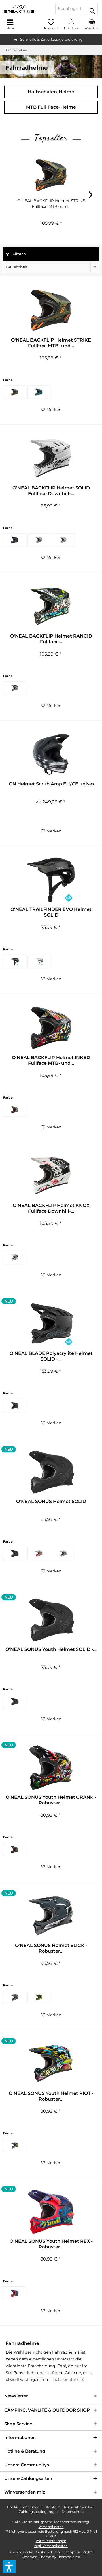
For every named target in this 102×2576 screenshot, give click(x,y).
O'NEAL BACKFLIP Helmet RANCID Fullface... (51, 639)
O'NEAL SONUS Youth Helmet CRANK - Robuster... (51, 1800)
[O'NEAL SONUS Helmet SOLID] (51, 1472)
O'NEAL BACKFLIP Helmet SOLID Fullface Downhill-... (51, 491)
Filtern (19, 254)
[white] (63, 540)
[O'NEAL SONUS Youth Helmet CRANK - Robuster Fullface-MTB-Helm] (51, 1767)
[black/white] (15, 688)
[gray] (39, 540)
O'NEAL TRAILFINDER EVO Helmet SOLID (51, 912)
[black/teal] (39, 392)
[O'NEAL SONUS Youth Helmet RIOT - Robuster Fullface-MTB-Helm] (51, 2064)
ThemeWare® (69, 2557)
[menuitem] (92, 24)
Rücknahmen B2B (80, 2507)
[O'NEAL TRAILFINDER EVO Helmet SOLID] (51, 880)
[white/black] (15, 1258)
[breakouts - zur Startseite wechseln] (25, 9)
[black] (15, 540)
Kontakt (53, 2507)
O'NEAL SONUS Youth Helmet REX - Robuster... (51, 2244)
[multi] (15, 1110)
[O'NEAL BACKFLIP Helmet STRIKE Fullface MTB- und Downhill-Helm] (51, 175)
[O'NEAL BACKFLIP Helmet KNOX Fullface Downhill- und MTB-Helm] (51, 1176)
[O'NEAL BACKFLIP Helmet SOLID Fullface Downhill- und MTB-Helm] (51, 458)
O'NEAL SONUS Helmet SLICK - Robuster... (51, 1948)
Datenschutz (73, 2512)
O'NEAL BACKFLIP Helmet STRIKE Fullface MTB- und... (51, 204)
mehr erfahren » (67, 2379)
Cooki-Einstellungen (24, 2507)
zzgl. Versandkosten (51, 2546)
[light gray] (63, 1554)
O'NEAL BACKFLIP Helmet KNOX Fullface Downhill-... (51, 1208)
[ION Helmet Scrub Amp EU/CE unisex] (51, 754)
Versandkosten (51, 2527)
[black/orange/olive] (15, 392)
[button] (9, 2567)
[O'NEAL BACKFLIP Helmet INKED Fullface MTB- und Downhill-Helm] (51, 1028)
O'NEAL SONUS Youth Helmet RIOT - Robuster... (51, 2096)
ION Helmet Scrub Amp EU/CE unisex (51, 784)
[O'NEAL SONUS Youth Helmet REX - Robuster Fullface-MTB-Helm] (51, 2211)
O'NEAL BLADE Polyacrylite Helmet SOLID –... (51, 1356)
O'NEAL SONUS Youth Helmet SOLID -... (51, 1649)
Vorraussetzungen (51, 2541)
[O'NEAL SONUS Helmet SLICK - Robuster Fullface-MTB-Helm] (51, 1916)
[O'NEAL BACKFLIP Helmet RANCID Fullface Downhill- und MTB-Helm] (51, 606)
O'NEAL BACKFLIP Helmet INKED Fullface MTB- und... (51, 1060)
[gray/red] (39, 1554)
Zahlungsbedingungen (38, 2512)
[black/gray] (15, 1998)
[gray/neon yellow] (39, 1998)
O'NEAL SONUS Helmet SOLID (51, 1501)
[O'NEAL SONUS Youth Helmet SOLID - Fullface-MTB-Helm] (51, 1620)
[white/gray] (39, 962)
